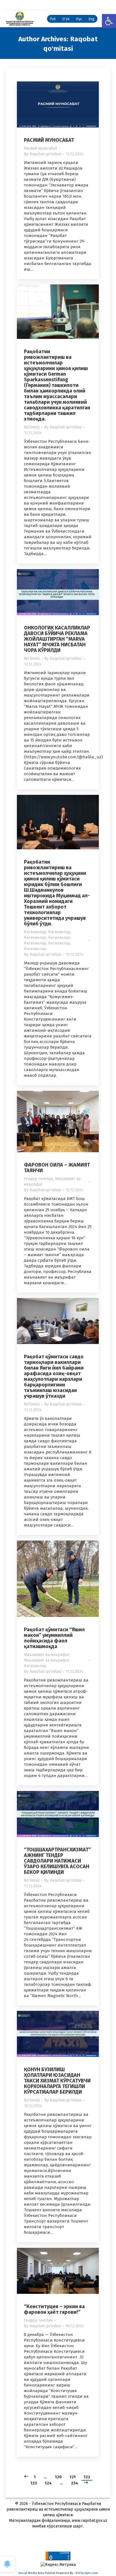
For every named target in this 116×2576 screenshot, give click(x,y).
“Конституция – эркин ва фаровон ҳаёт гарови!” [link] (54, 2309)
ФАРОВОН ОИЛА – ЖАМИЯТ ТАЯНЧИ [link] (57, 1168)
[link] (109, 21)
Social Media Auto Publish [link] (37, 2573)
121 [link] (73, 2477)
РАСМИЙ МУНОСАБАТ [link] (49, 140)
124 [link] (48, 2483)
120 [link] (58, 2477)
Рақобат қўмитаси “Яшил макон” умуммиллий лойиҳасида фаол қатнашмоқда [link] (54, 1638)
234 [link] (75, 2483)
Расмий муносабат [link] (41, 148)
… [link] (45, 2477)
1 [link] (35, 2477)
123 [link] (34, 2483)
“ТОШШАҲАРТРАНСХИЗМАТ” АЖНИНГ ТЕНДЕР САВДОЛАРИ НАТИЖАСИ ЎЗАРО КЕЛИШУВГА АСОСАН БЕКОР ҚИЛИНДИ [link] (57, 1861)
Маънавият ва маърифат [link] (47, 1655)
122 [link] (87, 2477)
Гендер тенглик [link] (38, 1179)
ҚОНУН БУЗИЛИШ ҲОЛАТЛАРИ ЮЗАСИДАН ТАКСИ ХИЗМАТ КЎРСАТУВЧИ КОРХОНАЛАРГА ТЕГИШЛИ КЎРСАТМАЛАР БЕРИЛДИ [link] (57, 2081)
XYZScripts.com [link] (87, 2573)
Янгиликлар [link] (35, 932)
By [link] (43, 154)
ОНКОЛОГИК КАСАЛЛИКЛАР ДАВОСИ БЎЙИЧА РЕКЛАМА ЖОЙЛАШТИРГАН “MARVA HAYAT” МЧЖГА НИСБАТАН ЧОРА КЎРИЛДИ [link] (57, 639)
